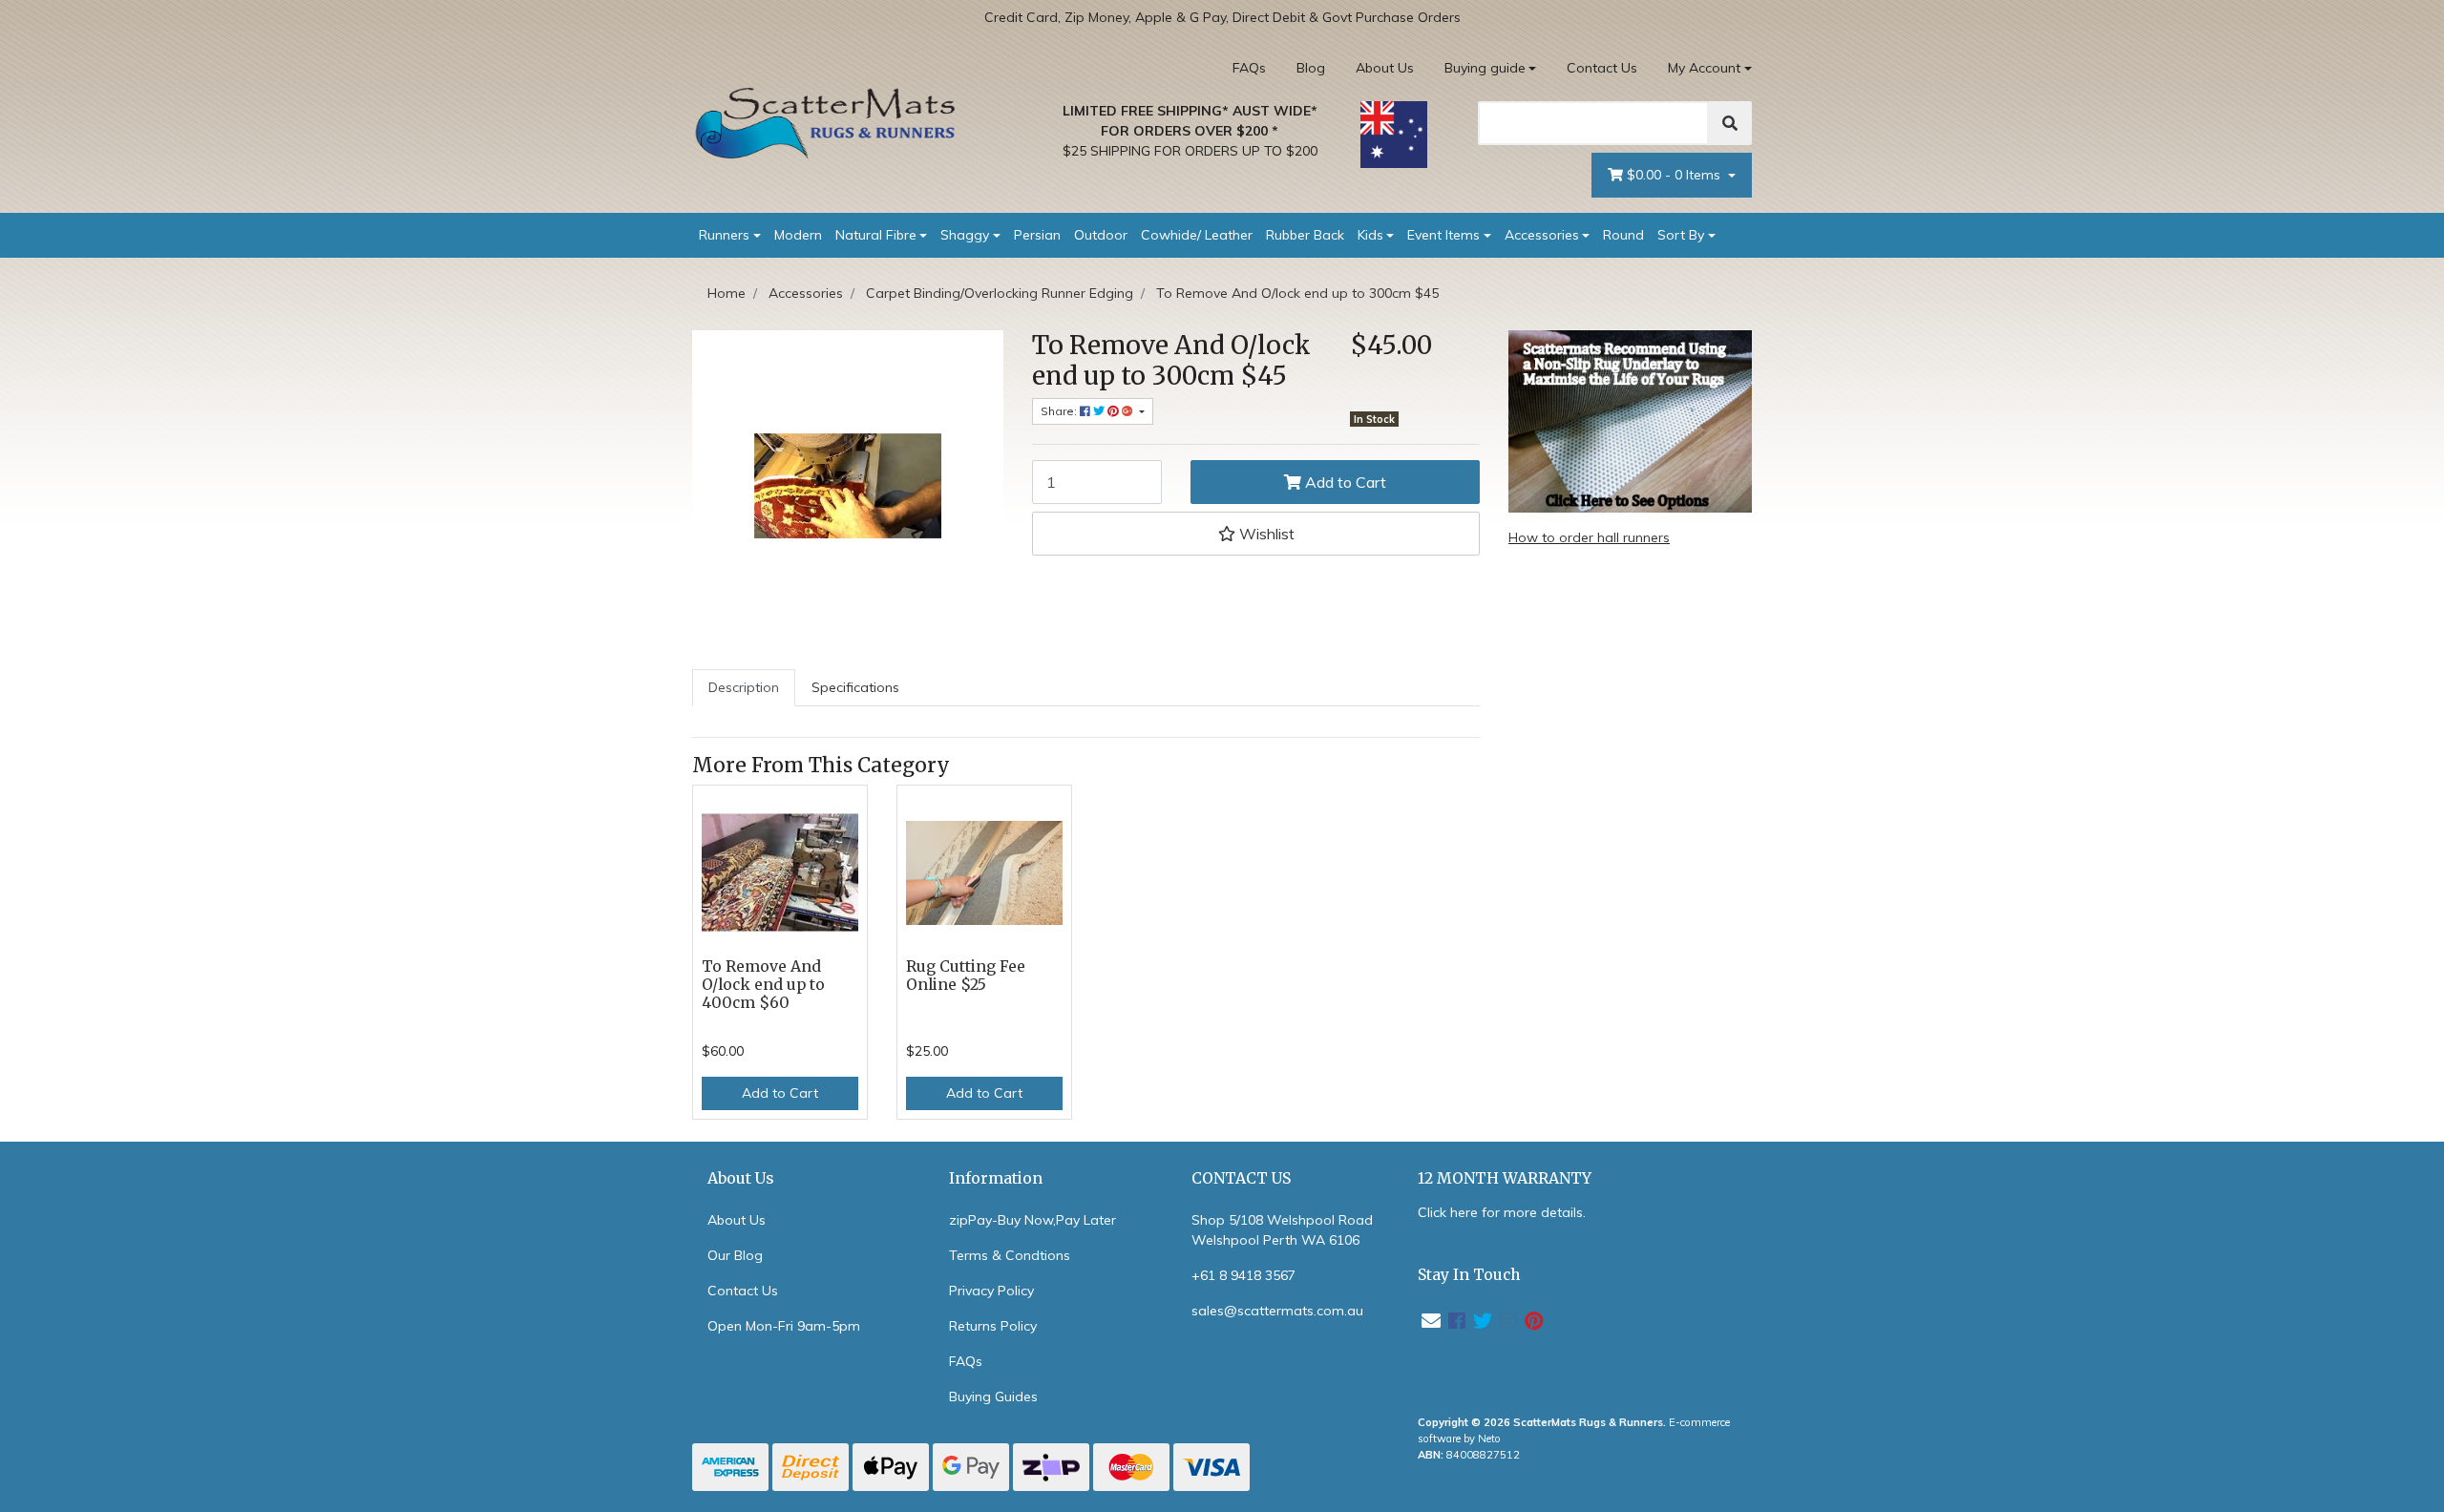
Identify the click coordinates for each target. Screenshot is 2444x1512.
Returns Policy (993, 1326)
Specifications (855, 687)
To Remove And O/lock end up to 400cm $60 (763, 985)
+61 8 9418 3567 (1243, 1275)
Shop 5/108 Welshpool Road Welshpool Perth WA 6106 (1282, 1230)
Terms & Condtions (1010, 1255)
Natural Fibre (876, 235)
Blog (1311, 68)
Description (744, 687)
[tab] (744, 688)
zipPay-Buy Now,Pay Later (1032, 1220)
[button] (1256, 534)
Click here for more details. (1502, 1212)
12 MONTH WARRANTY (1505, 1178)
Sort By (1681, 235)
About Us (1385, 68)
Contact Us (1602, 68)
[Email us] (1431, 1321)
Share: (1060, 411)
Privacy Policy (991, 1291)
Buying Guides (993, 1396)
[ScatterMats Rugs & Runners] (826, 123)
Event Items (1443, 235)
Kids (1370, 235)
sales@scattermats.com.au (1277, 1311)
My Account (1704, 68)
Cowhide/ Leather (1197, 235)
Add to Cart (1344, 482)
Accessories (1542, 235)
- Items (1675, 175)
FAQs (1249, 68)
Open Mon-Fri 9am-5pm (784, 1326)
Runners (724, 235)
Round (1623, 235)
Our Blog (735, 1255)
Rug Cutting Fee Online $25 (966, 976)
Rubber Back (1305, 235)
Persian (1037, 235)
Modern (798, 235)
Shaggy (965, 235)
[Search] (1730, 123)
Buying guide (1485, 68)
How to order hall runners (1589, 537)
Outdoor (1101, 235)
